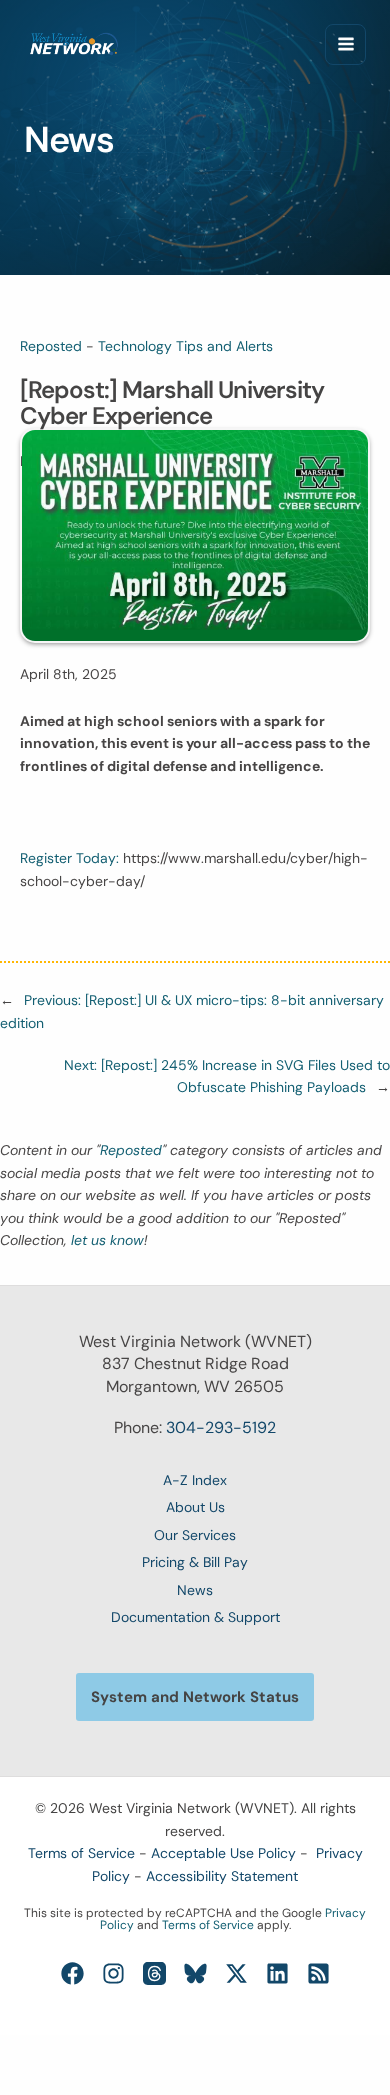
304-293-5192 (221, 1427)
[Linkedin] (277, 1973)
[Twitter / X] (236, 1973)
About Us (195, 1507)
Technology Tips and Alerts (185, 346)
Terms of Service (81, 1853)
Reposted (51, 346)
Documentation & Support (195, 1617)
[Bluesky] (195, 1973)
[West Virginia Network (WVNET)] (74, 44)
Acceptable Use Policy (223, 1853)
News (195, 1590)
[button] (195, 1697)
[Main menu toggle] (345, 44)
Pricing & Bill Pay (195, 1562)
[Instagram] (113, 1973)
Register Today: (71, 858)
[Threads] (154, 1973)
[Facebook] (72, 1973)
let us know (107, 1240)
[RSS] (318, 1973)
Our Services (195, 1535)
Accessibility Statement (222, 1876)
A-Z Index (195, 1480)
